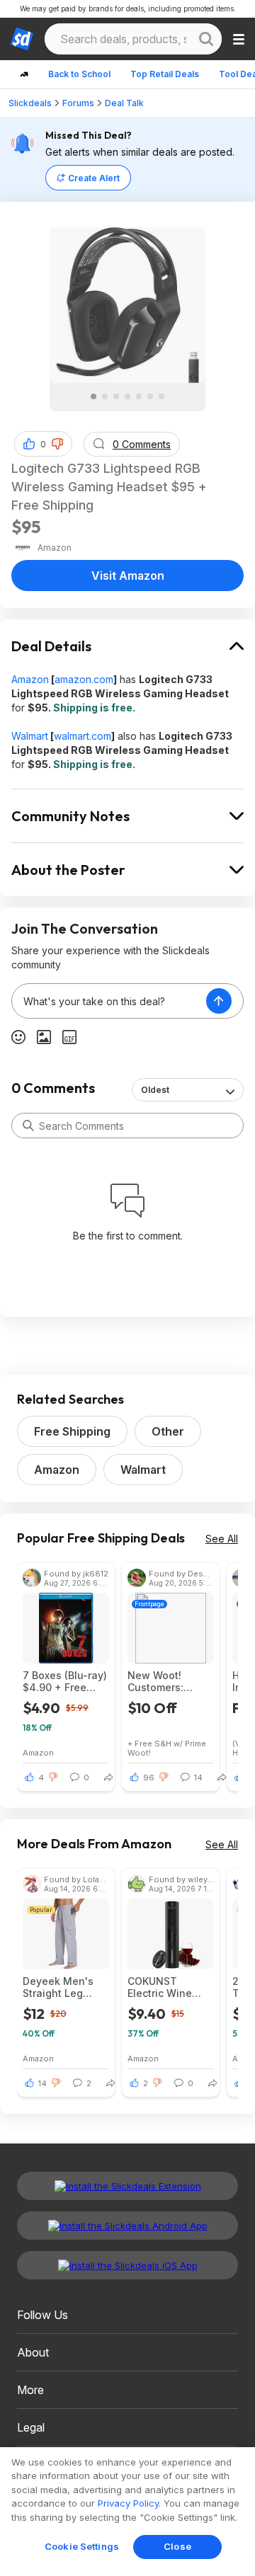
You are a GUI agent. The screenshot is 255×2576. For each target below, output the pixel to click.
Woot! (139, 1752)
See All (222, 1539)
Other (168, 1431)
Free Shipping (72, 1431)
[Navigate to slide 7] (161, 396)
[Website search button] (206, 39)
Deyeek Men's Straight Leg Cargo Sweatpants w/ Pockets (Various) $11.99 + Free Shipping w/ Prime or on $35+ (62, 1987)
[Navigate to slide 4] (127, 396)
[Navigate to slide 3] (116, 396)
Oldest (155, 1090)
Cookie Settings (82, 2546)
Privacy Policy (128, 2503)
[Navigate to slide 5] (139, 396)
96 (149, 1778)
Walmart (30, 736)
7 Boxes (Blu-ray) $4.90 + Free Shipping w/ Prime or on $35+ (65, 1681)
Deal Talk (124, 103)
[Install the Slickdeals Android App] (127, 2226)
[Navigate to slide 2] (105, 396)
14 (42, 2083)
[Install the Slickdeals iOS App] (127, 2265)
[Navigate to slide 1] (93, 396)
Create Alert (94, 178)
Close (177, 2546)
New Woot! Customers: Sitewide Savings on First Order (170, 1681)
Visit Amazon (128, 576)
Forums (78, 103)
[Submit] (28, 1126)
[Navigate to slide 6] (150, 396)
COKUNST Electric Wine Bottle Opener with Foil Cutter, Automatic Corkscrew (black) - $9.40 (166, 1987)
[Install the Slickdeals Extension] (127, 2186)
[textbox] (109, 1001)
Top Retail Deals (165, 74)
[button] (57, 444)
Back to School (79, 74)
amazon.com (84, 679)
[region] (127, 2512)
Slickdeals (30, 103)
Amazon (30, 679)
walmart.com (83, 736)
